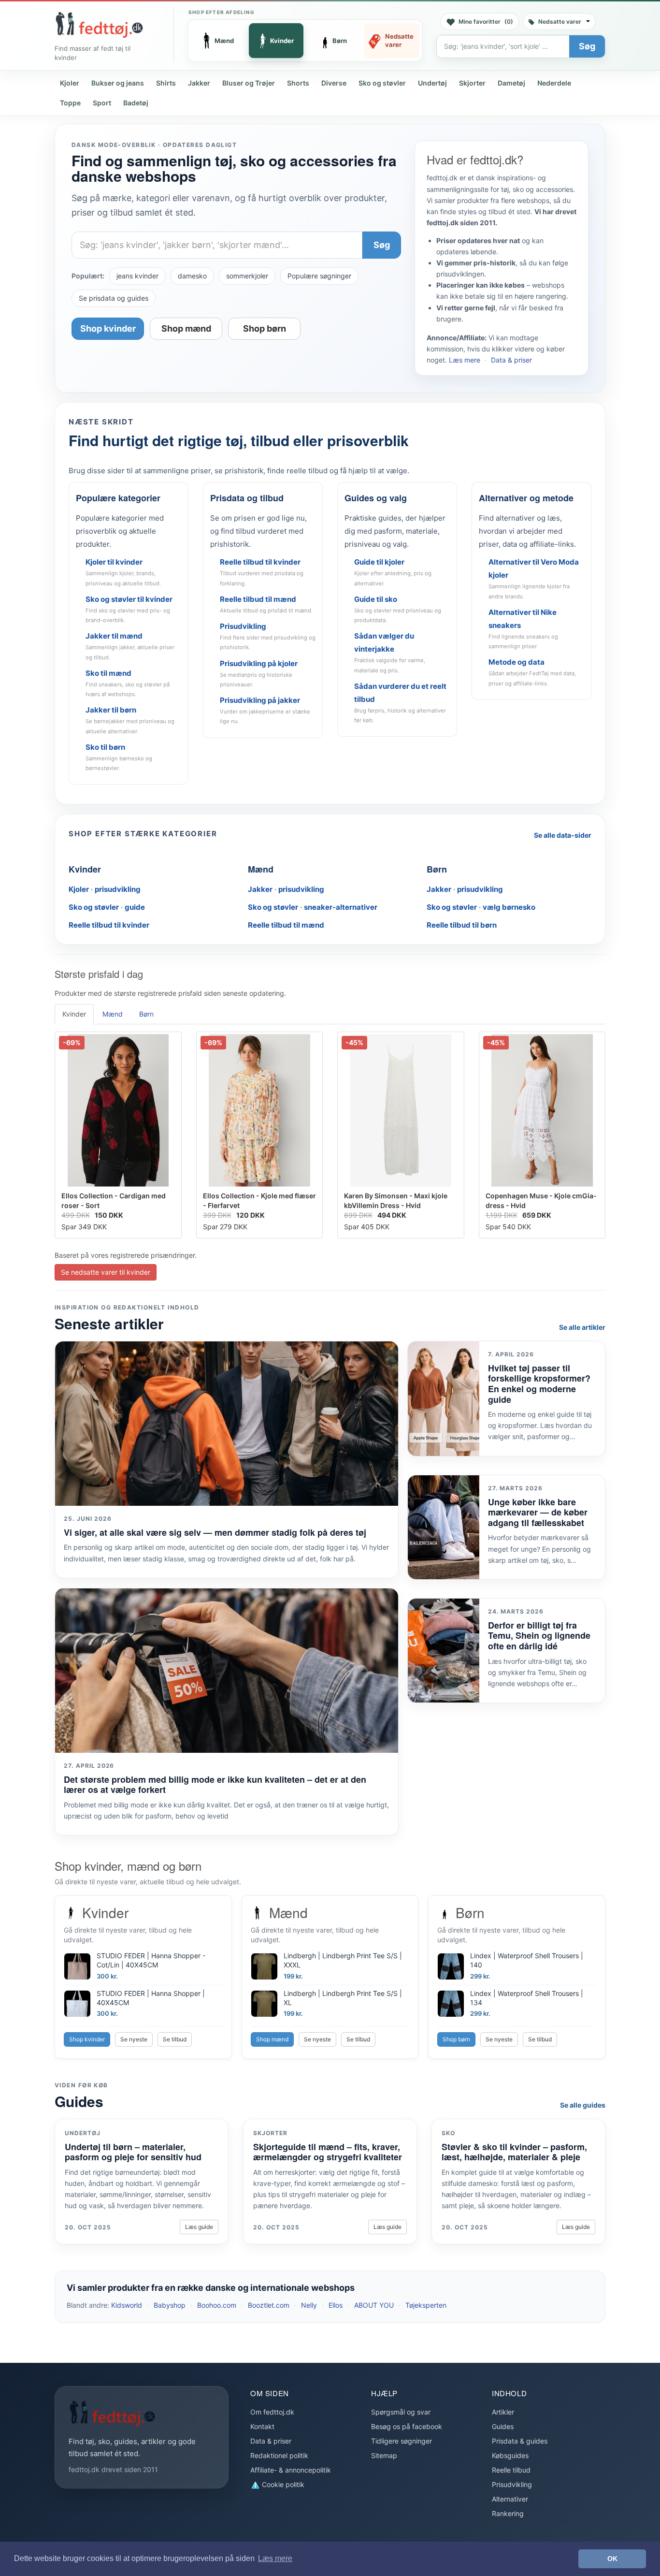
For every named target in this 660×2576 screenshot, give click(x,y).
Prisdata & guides (520, 2441)
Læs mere (465, 360)
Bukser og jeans (118, 83)
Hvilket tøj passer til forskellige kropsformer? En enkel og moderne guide (539, 1384)
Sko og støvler (382, 83)
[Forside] (99, 25)
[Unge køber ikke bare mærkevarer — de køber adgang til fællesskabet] (444, 1527)
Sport (102, 103)
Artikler (503, 2412)
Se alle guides (583, 2105)
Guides (503, 2426)
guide (135, 907)
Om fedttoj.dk (272, 2412)
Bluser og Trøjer (249, 83)
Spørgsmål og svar (401, 2412)
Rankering (508, 2513)
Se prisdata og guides (114, 298)
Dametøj (511, 83)
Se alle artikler (582, 1327)
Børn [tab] (146, 1014)
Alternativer (510, 2499)
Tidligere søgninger (402, 2441)
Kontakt (262, 2426)
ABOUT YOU (374, 2305)
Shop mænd (186, 328)
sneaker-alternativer (341, 907)
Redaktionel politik (279, 2455)
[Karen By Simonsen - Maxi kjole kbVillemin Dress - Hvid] (401, 1110)
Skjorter (472, 83)
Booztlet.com (269, 2305)
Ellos (336, 2305)
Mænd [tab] (113, 1014)
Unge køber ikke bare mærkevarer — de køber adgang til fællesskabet (538, 1512)
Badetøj (136, 103)
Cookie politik (282, 2484)
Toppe (70, 103)
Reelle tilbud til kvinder (109, 925)
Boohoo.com (217, 2305)
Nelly (309, 2305)
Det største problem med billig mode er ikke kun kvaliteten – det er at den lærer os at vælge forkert (215, 1785)
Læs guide (199, 2227)
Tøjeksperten (426, 2305)
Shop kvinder (108, 328)
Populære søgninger (319, 276)
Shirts (166, 83)
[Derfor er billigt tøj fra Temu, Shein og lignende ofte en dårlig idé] (444, 1651)
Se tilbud (175, 2039)
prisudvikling (118, 889)
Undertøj (432, 83)
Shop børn (265, 328)
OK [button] (612, 2559)
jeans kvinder (137, 276)
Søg (587, 46)
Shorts (298, 83)
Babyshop (170, 2305)
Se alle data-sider (563, 835)
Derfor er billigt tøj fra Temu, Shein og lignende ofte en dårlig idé (539, 1636)
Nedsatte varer (560, 22)
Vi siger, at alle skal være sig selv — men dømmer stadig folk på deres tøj (215, 1532)
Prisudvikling (512, 2484)
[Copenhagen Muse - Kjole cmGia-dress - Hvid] (542, 1110)
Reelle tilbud (511, 2470)
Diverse (334, 83)
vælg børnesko (509, 907)
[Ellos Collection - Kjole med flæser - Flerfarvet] (260, 1110)
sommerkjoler (247, 276)
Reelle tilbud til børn (462, 925)
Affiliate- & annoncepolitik (291, 2470)
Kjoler (70, 83)
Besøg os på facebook (407, 2426)
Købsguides (510, 2455)
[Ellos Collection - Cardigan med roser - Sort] (118, 1110)
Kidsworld (127, 2305)
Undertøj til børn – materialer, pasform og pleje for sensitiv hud (133, 2152)
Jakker (199, 83)
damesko (192, 276)
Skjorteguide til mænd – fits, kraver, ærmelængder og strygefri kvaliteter (328, 2152)
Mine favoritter (486, 22)
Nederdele (554, 83)
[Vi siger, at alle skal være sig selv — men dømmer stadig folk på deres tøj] (227, 1424)
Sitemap (384, 2455)
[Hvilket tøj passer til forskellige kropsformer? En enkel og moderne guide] (444, 1399)
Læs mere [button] (275, 2558)
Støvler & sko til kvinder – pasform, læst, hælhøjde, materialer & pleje (514, 2152)
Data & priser (511, 360)
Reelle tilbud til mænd (286, 925)
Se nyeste (134, 2039)
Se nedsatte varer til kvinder (106, 1272)
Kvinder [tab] (74, 1014)
